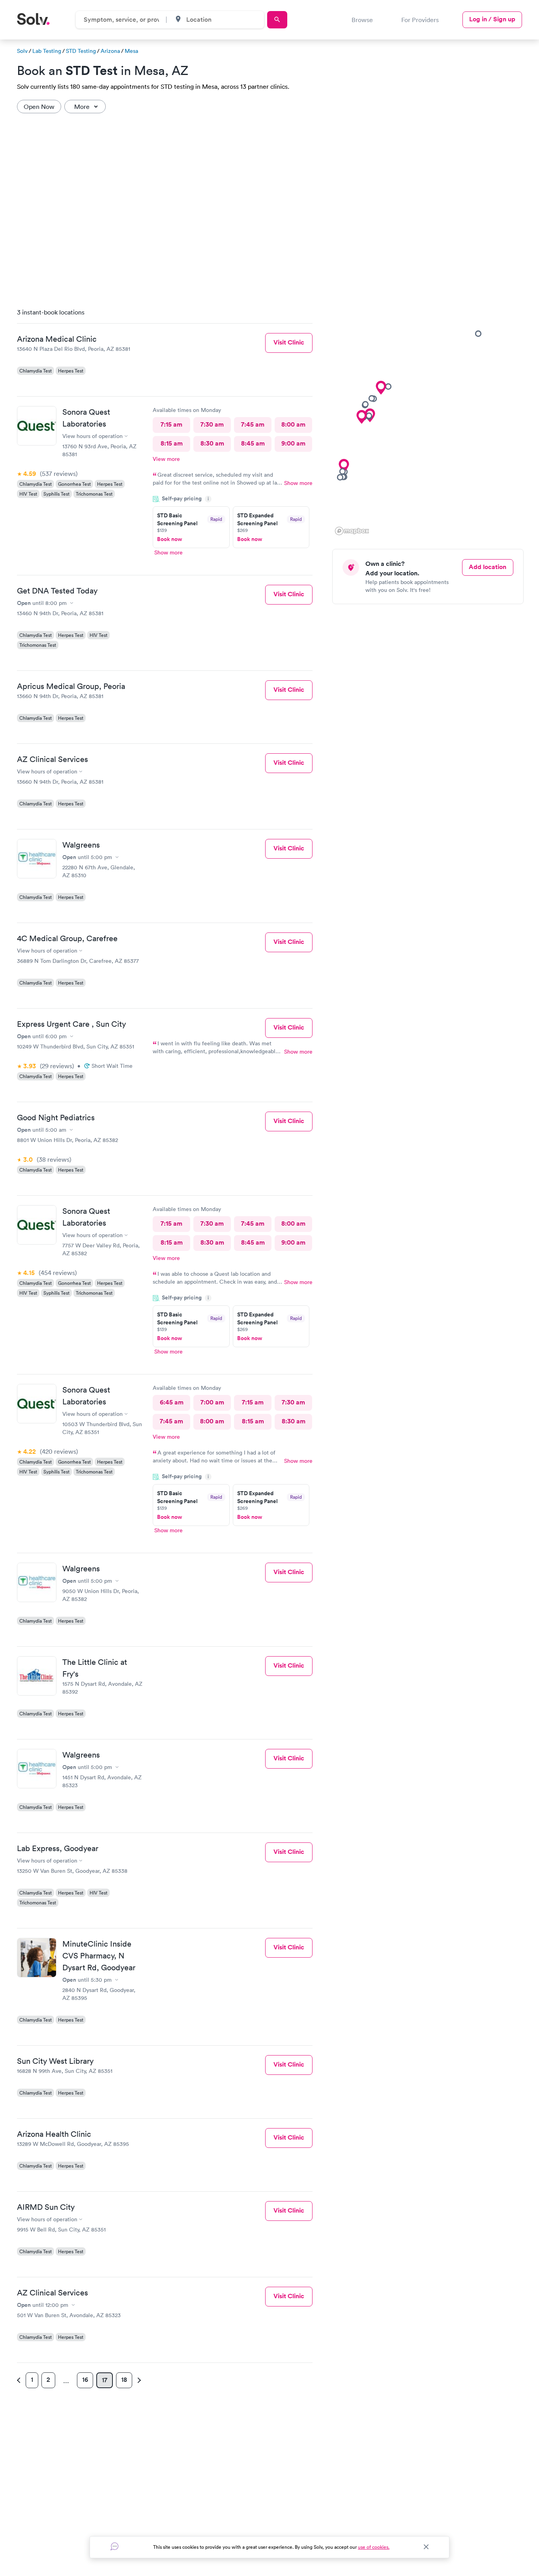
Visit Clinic (289, 342)
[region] (431, 419)
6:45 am (172, 1402)
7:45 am (253, 424)
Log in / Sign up (492, 19)
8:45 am (253, 443)
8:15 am (172, 443)
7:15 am (171, 424)
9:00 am (293, 443)
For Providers (420, 20)
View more (166, 459)
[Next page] (138, 2380)
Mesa (131, 51)
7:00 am (212, 1402)
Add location (488, 567)
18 (124, 2380)
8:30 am (212, 443)
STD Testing (81, 51)
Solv (22, 51)
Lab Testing (47, 51)
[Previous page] (20, 2380)
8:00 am (293, 424)
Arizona (110, 51)
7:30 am (212, 424)
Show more (298, 483)
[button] (369, 416)
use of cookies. (374, 2547)
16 (85, 2380)
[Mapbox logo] (352, 531)
